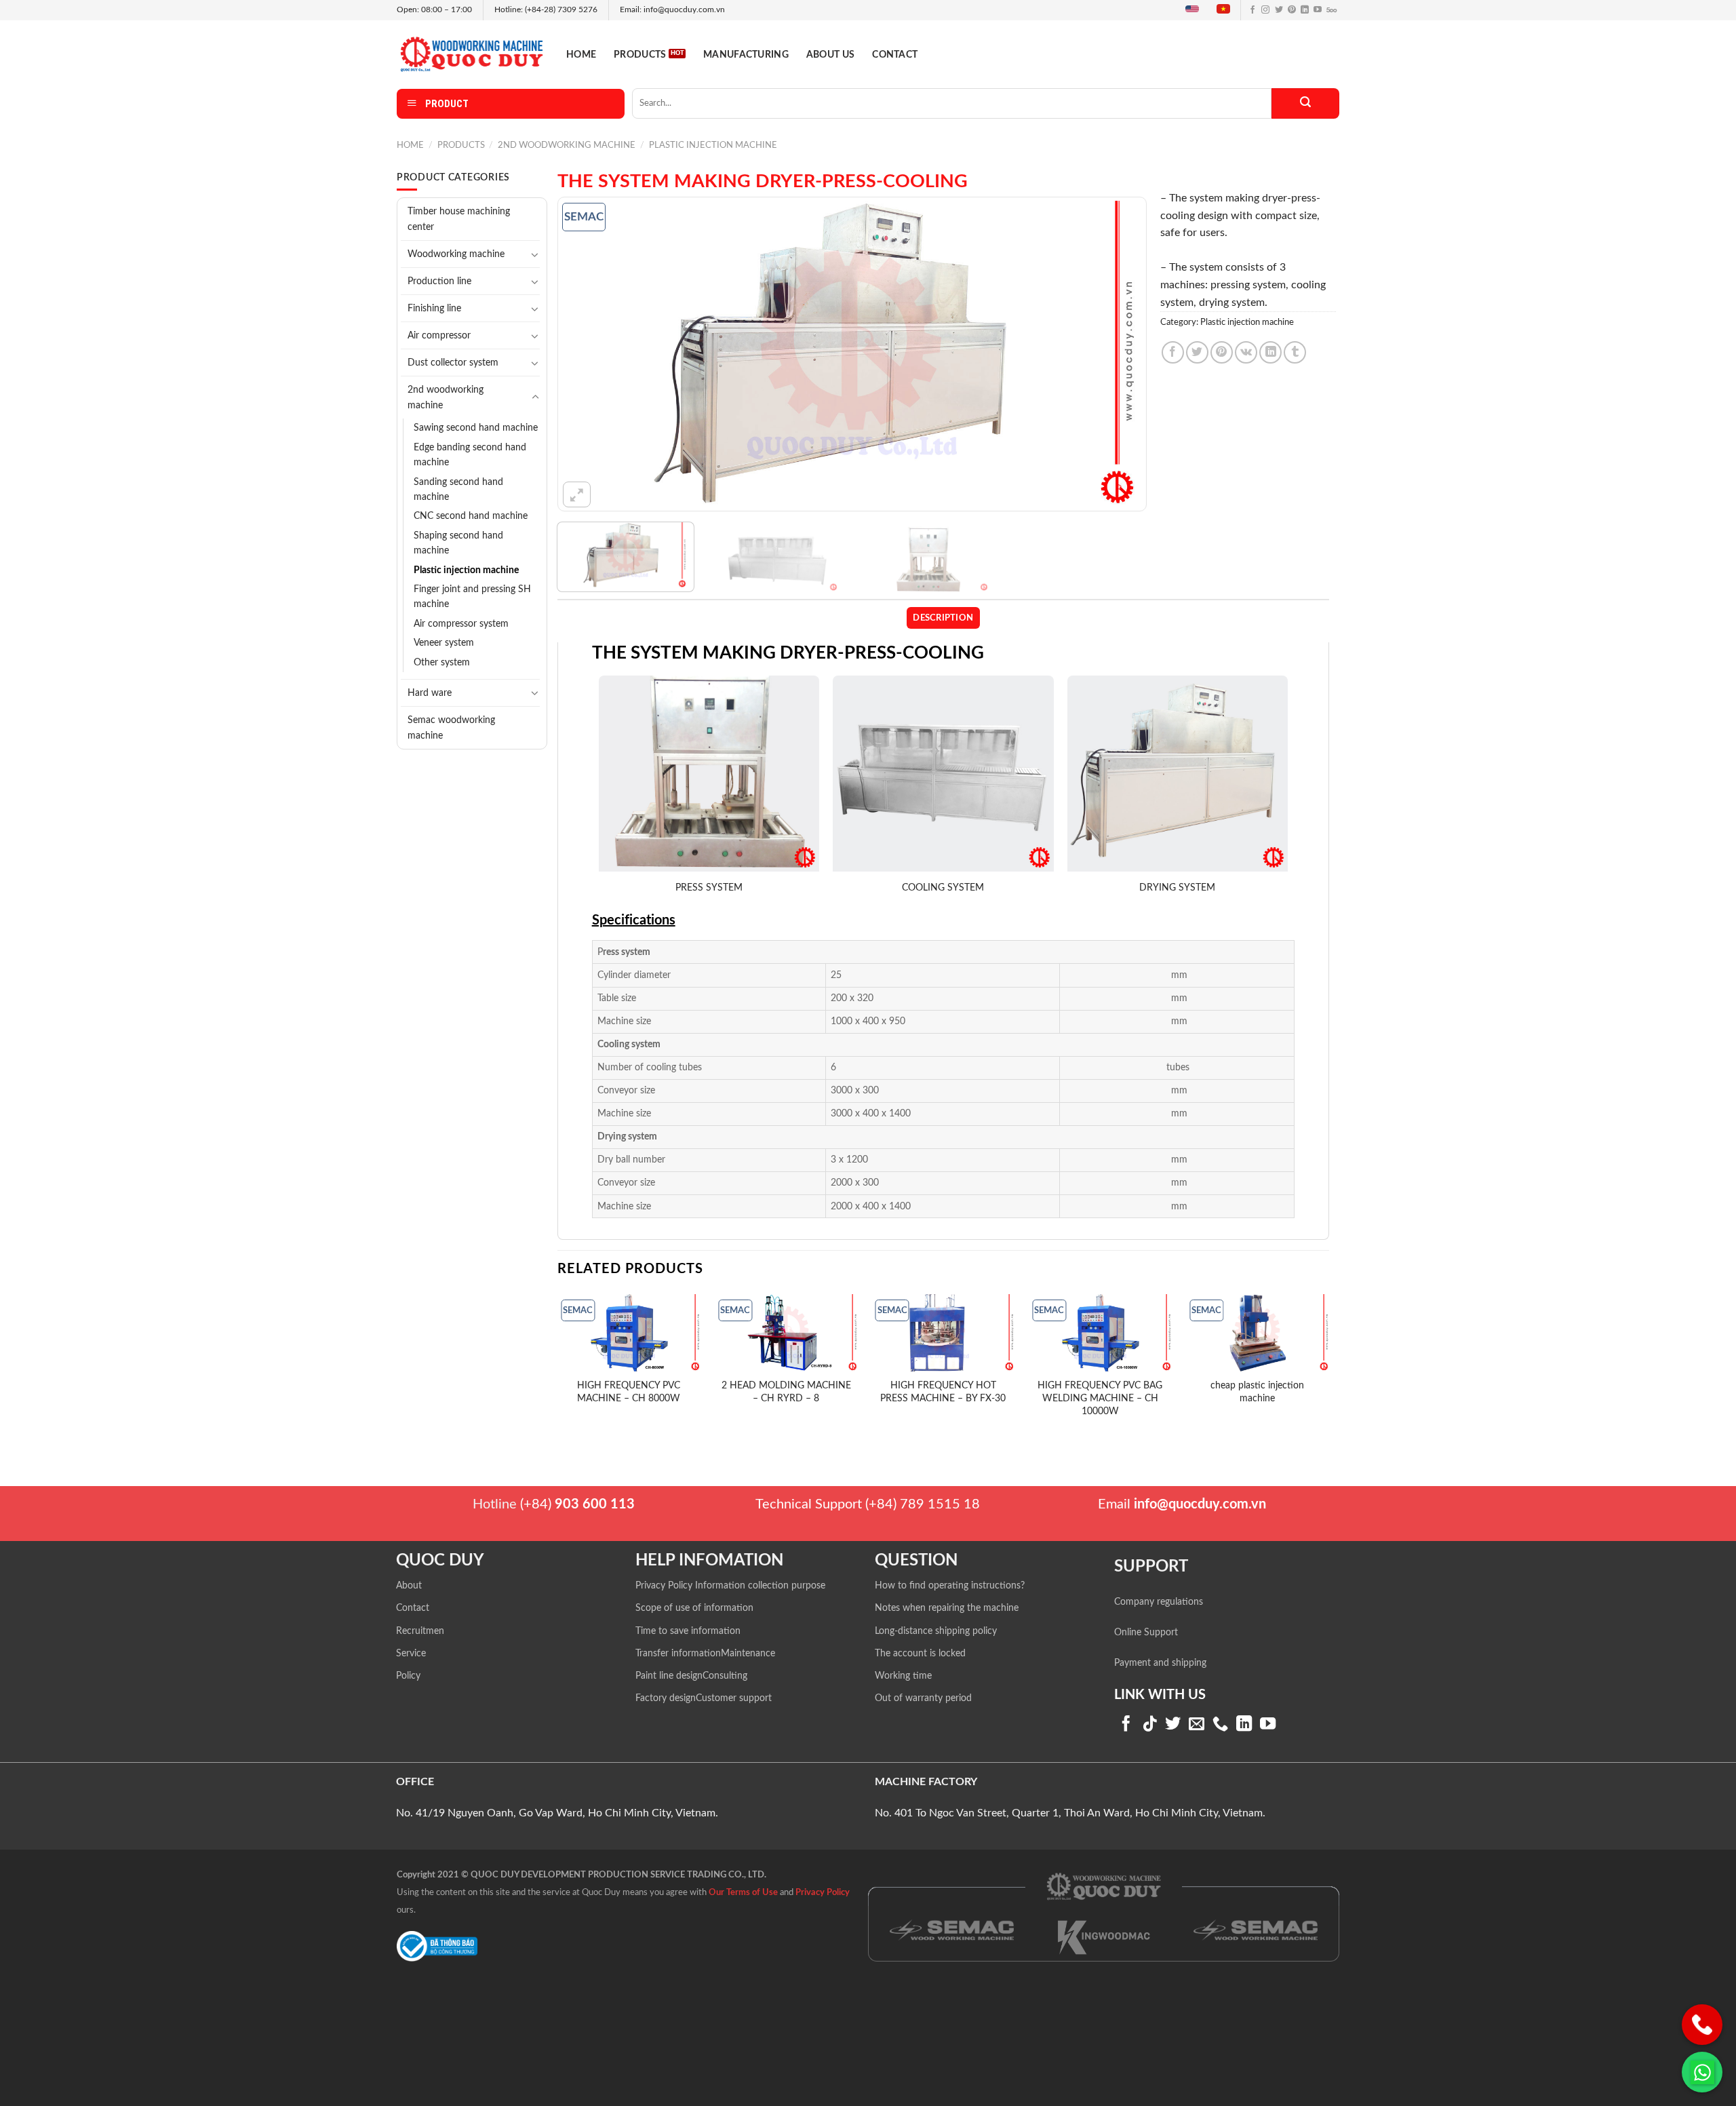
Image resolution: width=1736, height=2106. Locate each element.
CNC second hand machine (471, 516)
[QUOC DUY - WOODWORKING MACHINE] (471, 54)
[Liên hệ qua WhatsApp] (1702, 2072)
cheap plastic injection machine (1257, 1392)
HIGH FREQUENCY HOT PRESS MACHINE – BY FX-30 (943, 1392)
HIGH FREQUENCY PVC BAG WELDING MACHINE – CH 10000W (1100, 1398)
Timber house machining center (459, 219)
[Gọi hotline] (1702, 2025)
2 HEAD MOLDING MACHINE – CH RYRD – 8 (786, 1392)
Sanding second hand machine (458, 490)
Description (943, 618)
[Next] (1118, 354)
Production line (439, 281)
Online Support (1146, 1633)
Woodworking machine (456, 254)
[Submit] (1305, 103)
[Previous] (587, 354)
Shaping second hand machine (458, 543)
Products (640, 55)
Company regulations (1159, 1602)
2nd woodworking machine (567, 145)
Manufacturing (746, 55)
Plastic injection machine (713, 145)
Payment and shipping (1160, 1663)
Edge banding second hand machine (470, 455)
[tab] (943, 618)
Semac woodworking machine (451, 728)
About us (830, 55)
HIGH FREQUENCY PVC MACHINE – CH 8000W (629, 1392)
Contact (895, 55)
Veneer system (444, 643)
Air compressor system (461, 624)
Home (581, 55)
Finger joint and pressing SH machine (472, 597)
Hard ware (430, 693)
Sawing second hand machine (476, 428)
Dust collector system (453, 363)
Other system (442, 663)
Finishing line (434, 308)
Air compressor (439, 335)
